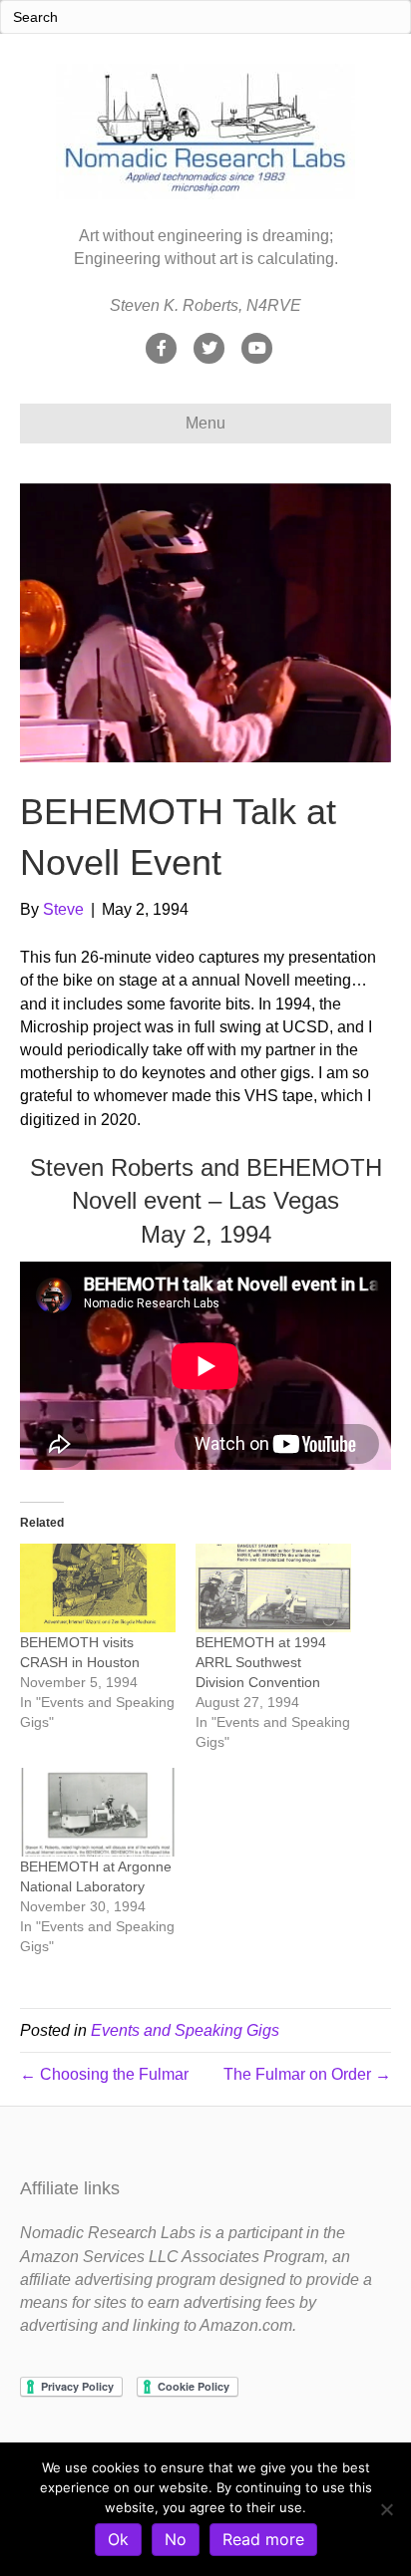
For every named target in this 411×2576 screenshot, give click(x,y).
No (176, 2539)
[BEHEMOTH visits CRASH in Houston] (98, 1588)
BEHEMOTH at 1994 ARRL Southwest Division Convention (261, 1662)
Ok (118, 2539)
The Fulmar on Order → (307, 2074)
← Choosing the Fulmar (104, 2074)
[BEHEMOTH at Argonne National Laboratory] (98, 1812)
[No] (386, 2509)
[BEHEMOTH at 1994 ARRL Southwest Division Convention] (273, 1588)
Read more (263, 2539)
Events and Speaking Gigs (185, 2030)
